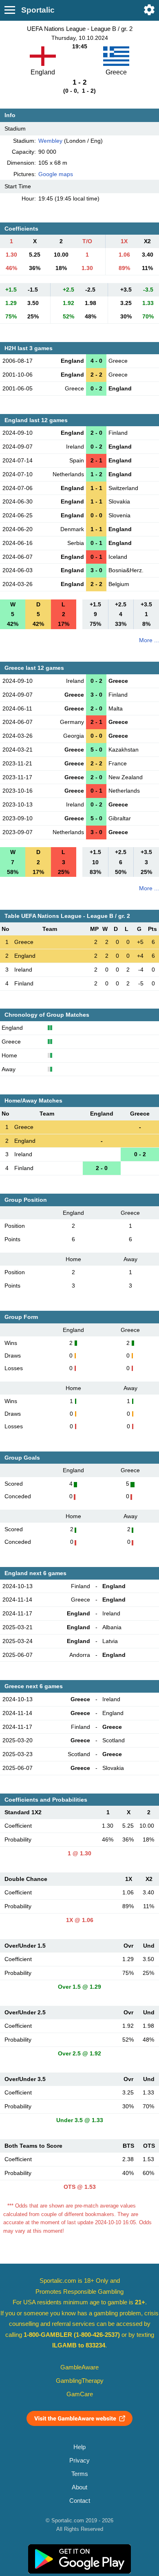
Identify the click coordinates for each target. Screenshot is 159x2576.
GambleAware (79, 2367)
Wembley (50, 141)
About (79, 2487)
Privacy (79, 2460)
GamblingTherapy (80, 2381)
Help (79, 2447)
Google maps (56, 174)
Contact (80, 2501)
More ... (149, 640)
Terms (80, 2474)
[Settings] (149, 10)
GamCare (80, 2394)
